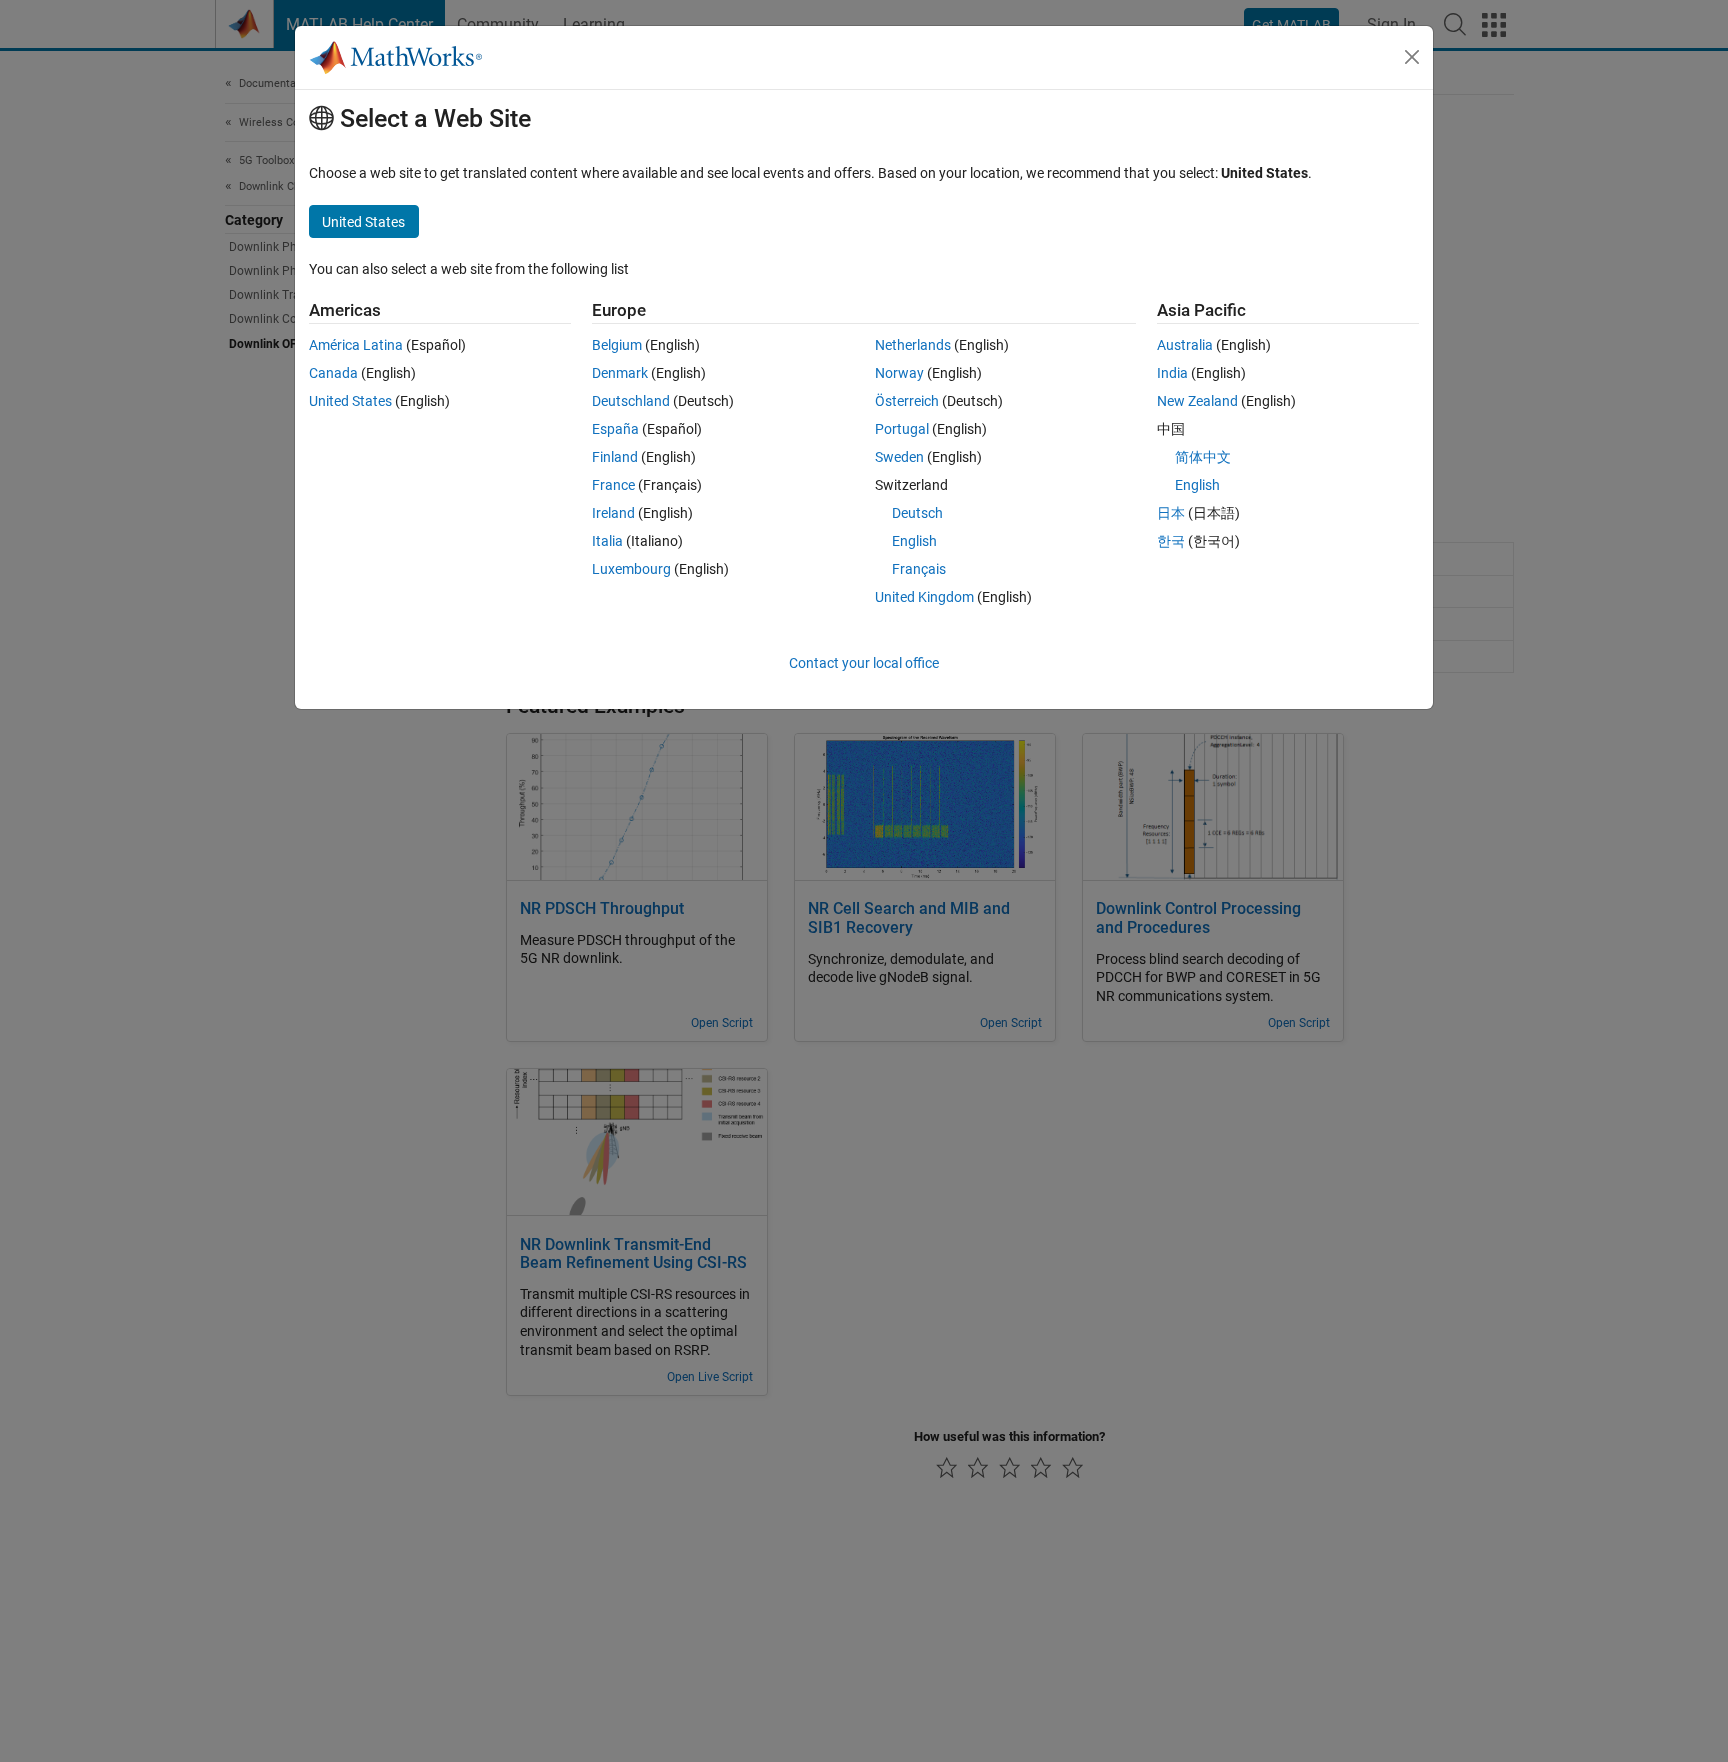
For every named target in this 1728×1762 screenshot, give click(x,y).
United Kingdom (924, 597)
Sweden (899, 457)
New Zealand (1197, 401)
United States (350, 401)
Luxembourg (631, 569)
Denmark (620, 373)
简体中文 (1203, 457)
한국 (1171, 541)
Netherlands (913, 345)
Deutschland (631, 401)
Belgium (617, 345)
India (1172, 373)
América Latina (356, 345)
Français (919, 569)
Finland (615, 457)
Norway (899, 373)
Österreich (907, 401)
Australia (1185, 345)
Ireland (613, 513)
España (615, 429)
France (613, 485)
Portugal (902, 429)
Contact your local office (864, 663)
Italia (607, 541)
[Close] (1412, 57)
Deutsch (917, 513)
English (914, 541)
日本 (1171, 513)
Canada (333, 373)
